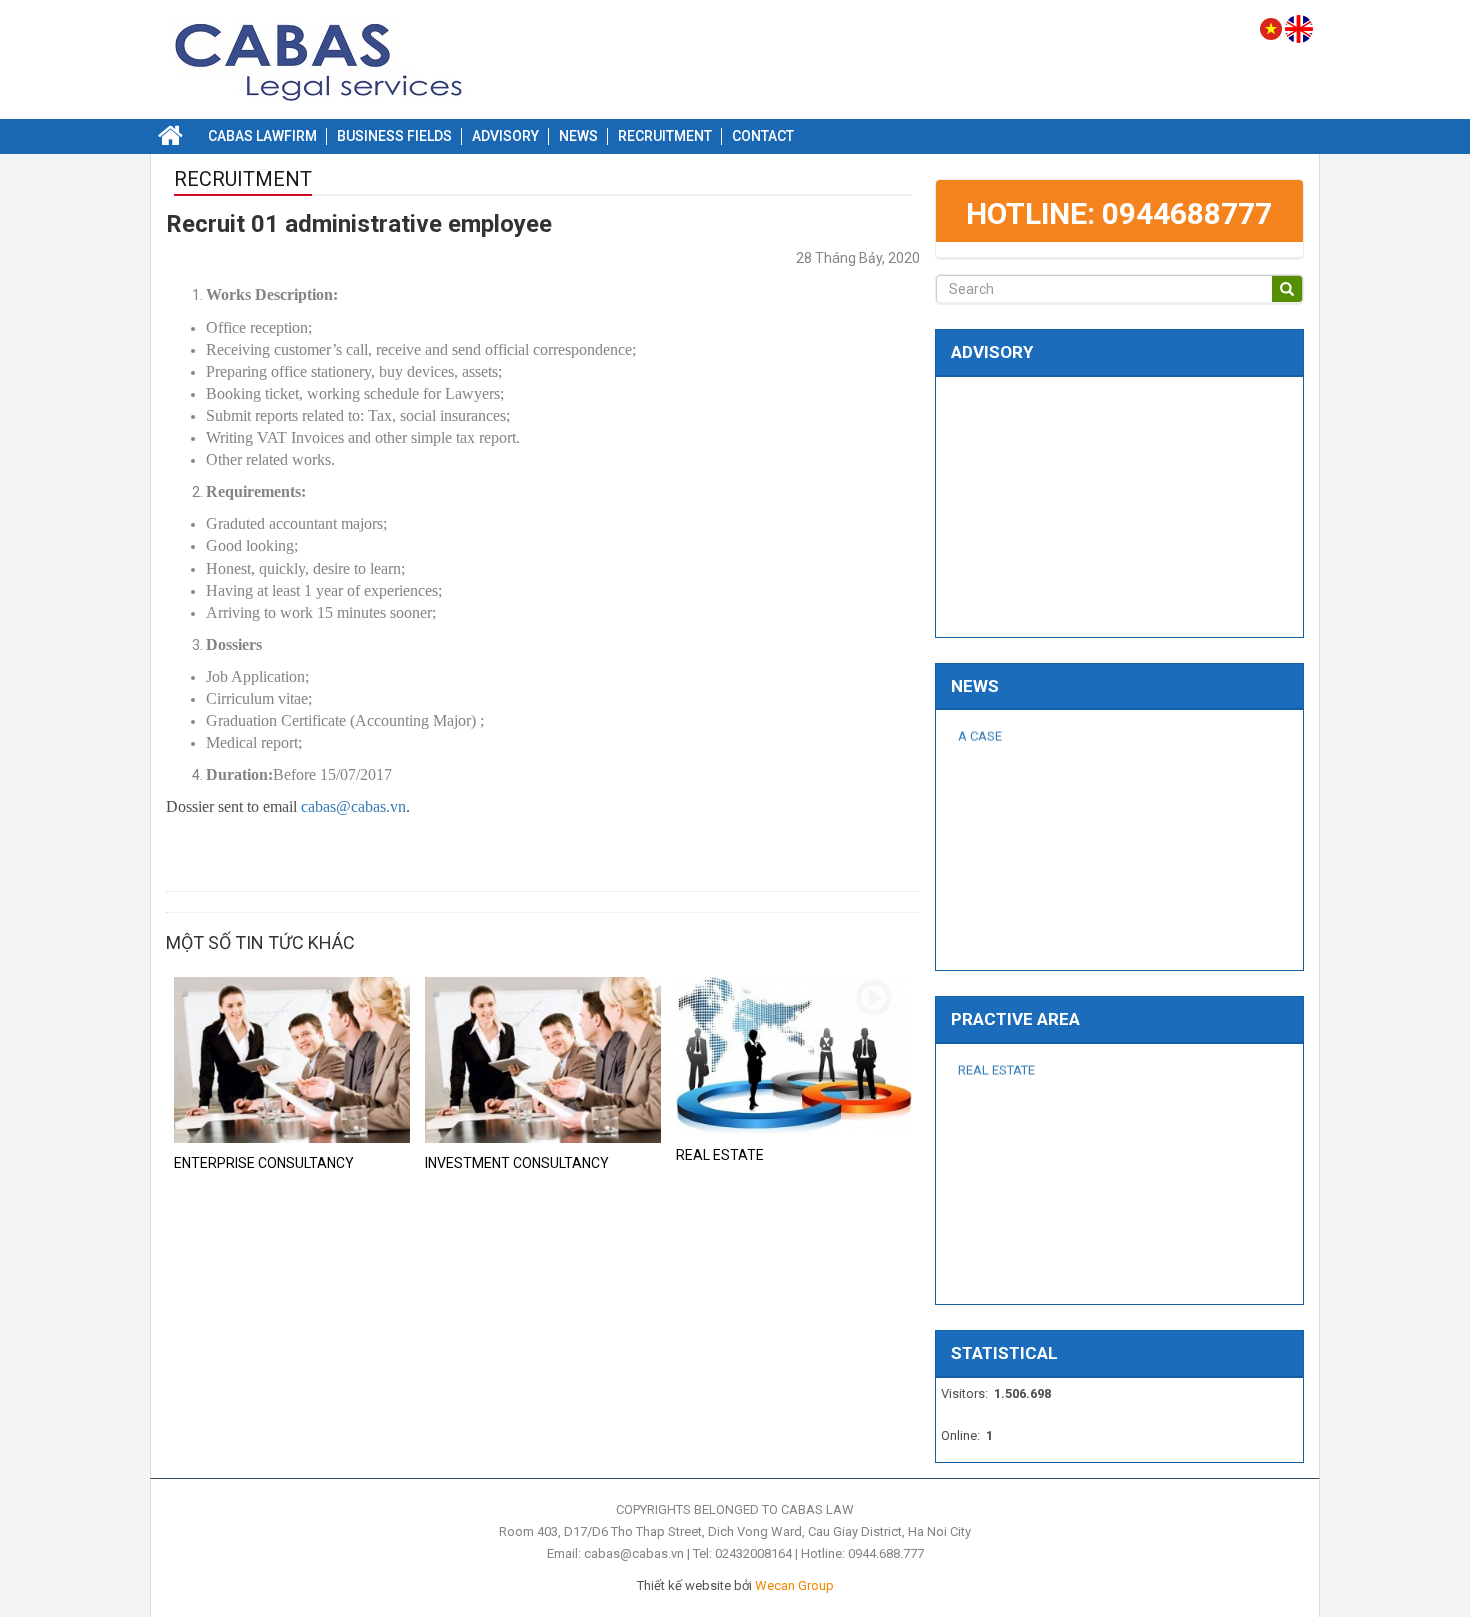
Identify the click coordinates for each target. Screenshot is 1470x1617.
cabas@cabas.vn (353, 806)
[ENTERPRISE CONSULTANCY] (292, 1058)
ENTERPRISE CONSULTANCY (264, 1163)
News (975, 686)
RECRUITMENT (243, 180)
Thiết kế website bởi (735, 1585)
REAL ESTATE (720, 1155)
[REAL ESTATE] (794, 1055)
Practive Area (1015, 1019)
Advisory (992, 352)
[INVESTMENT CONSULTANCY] (543, 1058)
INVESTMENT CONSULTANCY (517, 1163)
